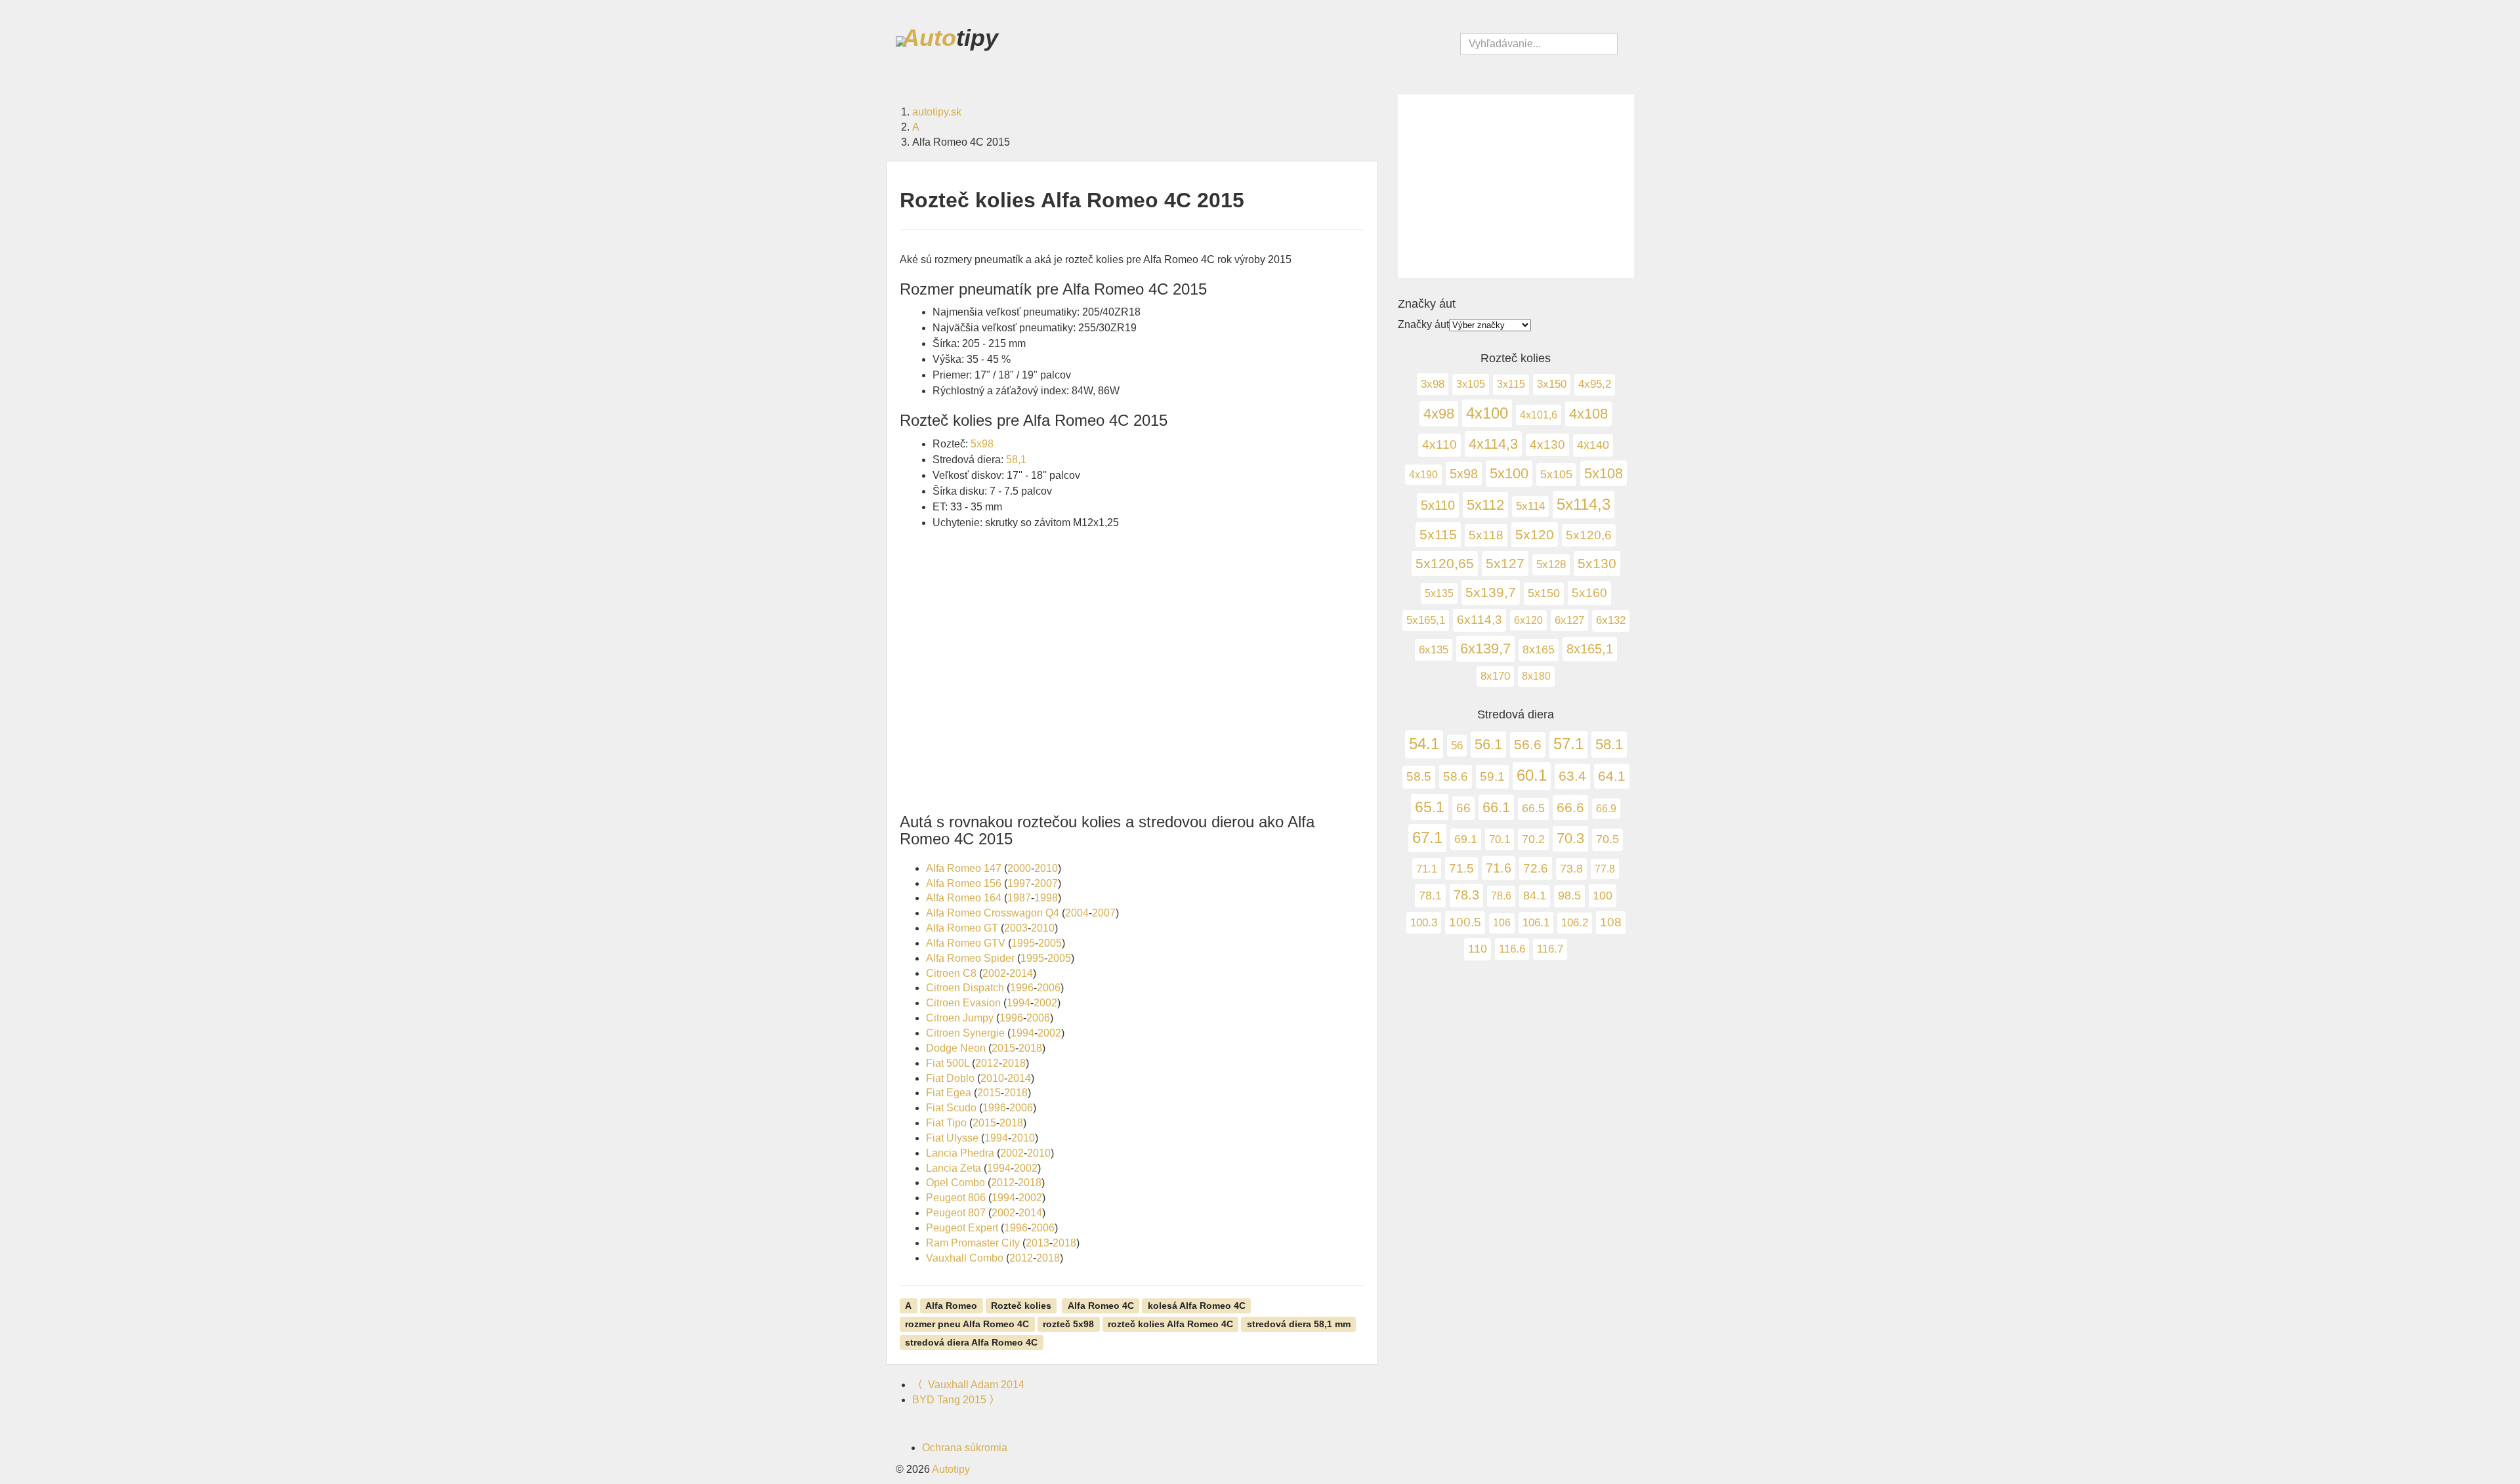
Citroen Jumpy (960, 1018)
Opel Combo (955, 1183)
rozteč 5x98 (1068, 1323)
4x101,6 (1539, 415)
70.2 (1533, 839)
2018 (1030, 1048)
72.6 (1536, 868)
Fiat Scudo (951, 1108)
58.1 (1609, 744)
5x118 (1486, 535)
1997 (1019, 883)
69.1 (1466, 839)
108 (1611, 922)
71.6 (1499, 868)
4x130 (1547, 444)
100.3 (1424, 922)
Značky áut (1423, 324)
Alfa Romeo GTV (966, 943)
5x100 (1509, 473)
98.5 (1569, 896)
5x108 (1604, 473)
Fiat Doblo (950, 1078)
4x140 (1593, 445)
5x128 (1551, 565)
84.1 (1535, 896)
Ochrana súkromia (965, 1448)
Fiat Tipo (946, 1123)
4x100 (1487, 413)
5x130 (1597, 563)
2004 (1077, 913)
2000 (1019, 868)
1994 (1018, 1003)
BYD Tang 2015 (956, 1400)
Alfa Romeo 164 (964, 898)
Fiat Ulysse (952, 1138)
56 (1457, 745)
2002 (994, 973)
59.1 (1492, 776)
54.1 (1424, 744)
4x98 (1439, 414)
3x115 (1511, 384)
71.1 (1427, 869)
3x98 (1433, 384)
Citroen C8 (951, 973)
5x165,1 (1426, 620)
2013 (1038, 1243)
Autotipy (951, 1469)
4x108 (1588, 414)
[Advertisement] (1132, 680)
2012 (987, 1063)
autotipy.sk (937, 112)
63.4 (1572, 776)
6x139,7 (1485, 649)
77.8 (1605, 869)
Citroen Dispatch (965, 988)
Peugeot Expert (962, 1228)
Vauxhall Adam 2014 (968, 1385)
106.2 (1575, 923)
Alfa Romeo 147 (964, 868)
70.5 (1607, 839)
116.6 (1512, 949)
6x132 (1611, 620)
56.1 (1488, 744)
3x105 (1471, 384)
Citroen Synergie (965, 1033)
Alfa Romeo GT (962, 928)
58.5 (1419, 776)
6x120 (1528, 620)
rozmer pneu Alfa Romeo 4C (967, 1323)
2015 (1003, 1048)
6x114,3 (1480, 620)
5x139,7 (1491, 592)
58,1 (1016, 460)
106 (1502, 923)
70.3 (1570, 838)
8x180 (1536, 676)
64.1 (1612, 776)
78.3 (1466, 895)
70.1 (1500, 839)
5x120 (1535, 535)
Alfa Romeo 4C (1101, 1305)
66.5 (1533, 808)
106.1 (1536, 922)
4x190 (1423, 474)
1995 (1023, 943)
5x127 (1505, 563)
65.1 (1430, 807)
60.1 (1532, 775)
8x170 (1495, 676)
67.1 (1427, 837)
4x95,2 (1595, 384)
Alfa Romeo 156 (964, 883)
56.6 (1528, 745)
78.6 (1501, 896)
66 (1463, 808)
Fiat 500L (948, 1063)
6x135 (1434, 649)
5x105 (1556, 474)
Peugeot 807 (956, 1213)
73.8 (1571, 869)
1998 (1046, 898)
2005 (1050, 943)
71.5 (1461, 868)
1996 (1022, 988)
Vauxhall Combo (965, 1258)
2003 (1016, 928)
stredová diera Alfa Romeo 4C (971, 1342)
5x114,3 (1584, 504)
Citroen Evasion (963, 1003)
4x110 (1439, 444)
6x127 (1569, 620)
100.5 (1465, 922)
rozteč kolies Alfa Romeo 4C (1170, 1323)
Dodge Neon (956, 1048)
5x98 (982, 444)
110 (1478, 949)
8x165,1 (1590, 649)
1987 (1019, 898)
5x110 (1438, 505)
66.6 (1570, 808)
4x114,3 (1493, 444)
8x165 (1539, 649)
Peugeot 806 (956, 1198)
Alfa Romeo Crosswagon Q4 (993, 913)
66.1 (1496, 807)
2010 (1046, 868)
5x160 (1589, 593)
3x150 (1552, 384)
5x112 (1485, 505)
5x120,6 (1589, 535)
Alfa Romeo (951, 1305)
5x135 (1439, 593)
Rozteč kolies (1021, 1305)
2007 (1046, 883)
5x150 (1544, 593)
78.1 (1430, 895)
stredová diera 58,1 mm (1299, 1323)
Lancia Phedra (960, 1153)
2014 (1021, 973)
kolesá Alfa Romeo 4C (1197, 1305)
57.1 (1568, 744)
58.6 (1456, 776)
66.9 (1606, 808)
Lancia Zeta (954, 1168)
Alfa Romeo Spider (970, 958)
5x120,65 (1445, 563)
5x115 (1438, 535)
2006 (1049, 988)
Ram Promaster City (973, 1243)
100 (1603, 895)
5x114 (1530, 506)
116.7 (1550, 949)
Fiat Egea (949, 1093)
